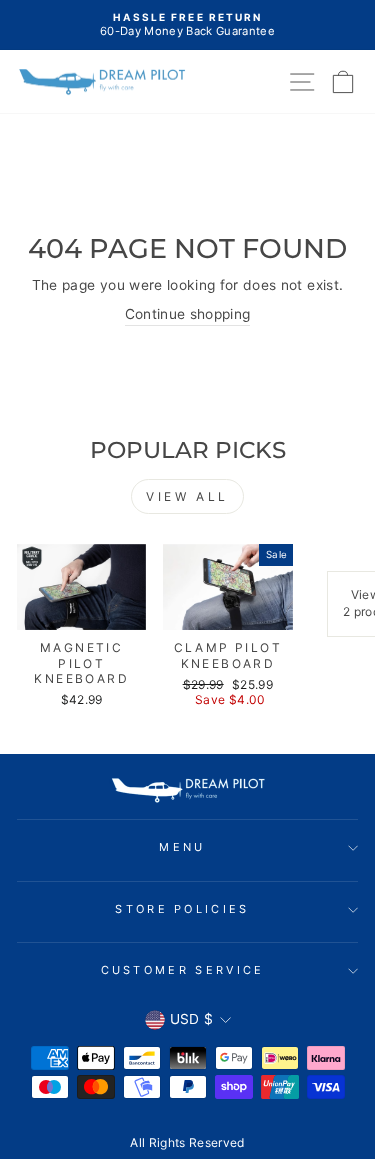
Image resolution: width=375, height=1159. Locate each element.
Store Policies (182, 909)
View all (187, 496)
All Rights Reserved (187, 1142)
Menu (182, 847)
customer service (183, 970)
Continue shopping (188, 314)
